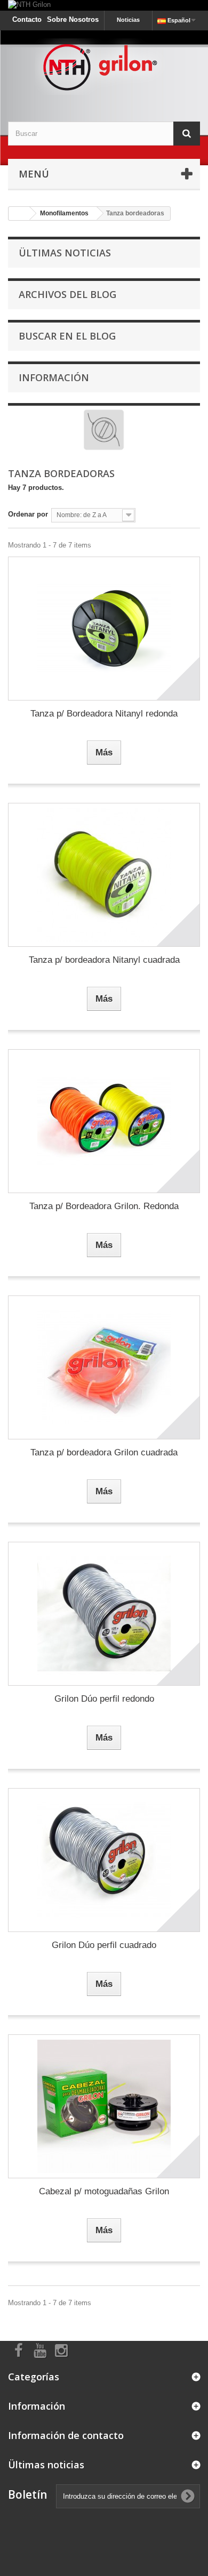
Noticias (128, 20)
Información (54, 377)
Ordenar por (28, 514)
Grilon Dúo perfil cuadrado (104, 1945)
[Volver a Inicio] (19, 214)
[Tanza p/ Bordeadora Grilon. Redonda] (104, 1121)
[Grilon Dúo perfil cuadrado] (104, 1860)
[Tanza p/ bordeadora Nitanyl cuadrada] (104, 875)
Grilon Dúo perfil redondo (104, 1699)
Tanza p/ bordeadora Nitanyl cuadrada (104, 960)
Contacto (27, 19)
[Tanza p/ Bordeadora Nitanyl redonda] (104, 629)
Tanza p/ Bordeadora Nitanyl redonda (104, 714)
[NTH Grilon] (104, 5)
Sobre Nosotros (73, 19)
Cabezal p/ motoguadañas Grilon (104, 2191)
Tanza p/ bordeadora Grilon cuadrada (104, 1452)
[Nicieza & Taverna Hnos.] (104, 67)
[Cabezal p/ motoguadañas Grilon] (104, 2106)
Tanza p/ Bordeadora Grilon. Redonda (104, 1206)
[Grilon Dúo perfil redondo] (104, 1614)
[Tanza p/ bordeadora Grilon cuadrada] (104, 1367)
